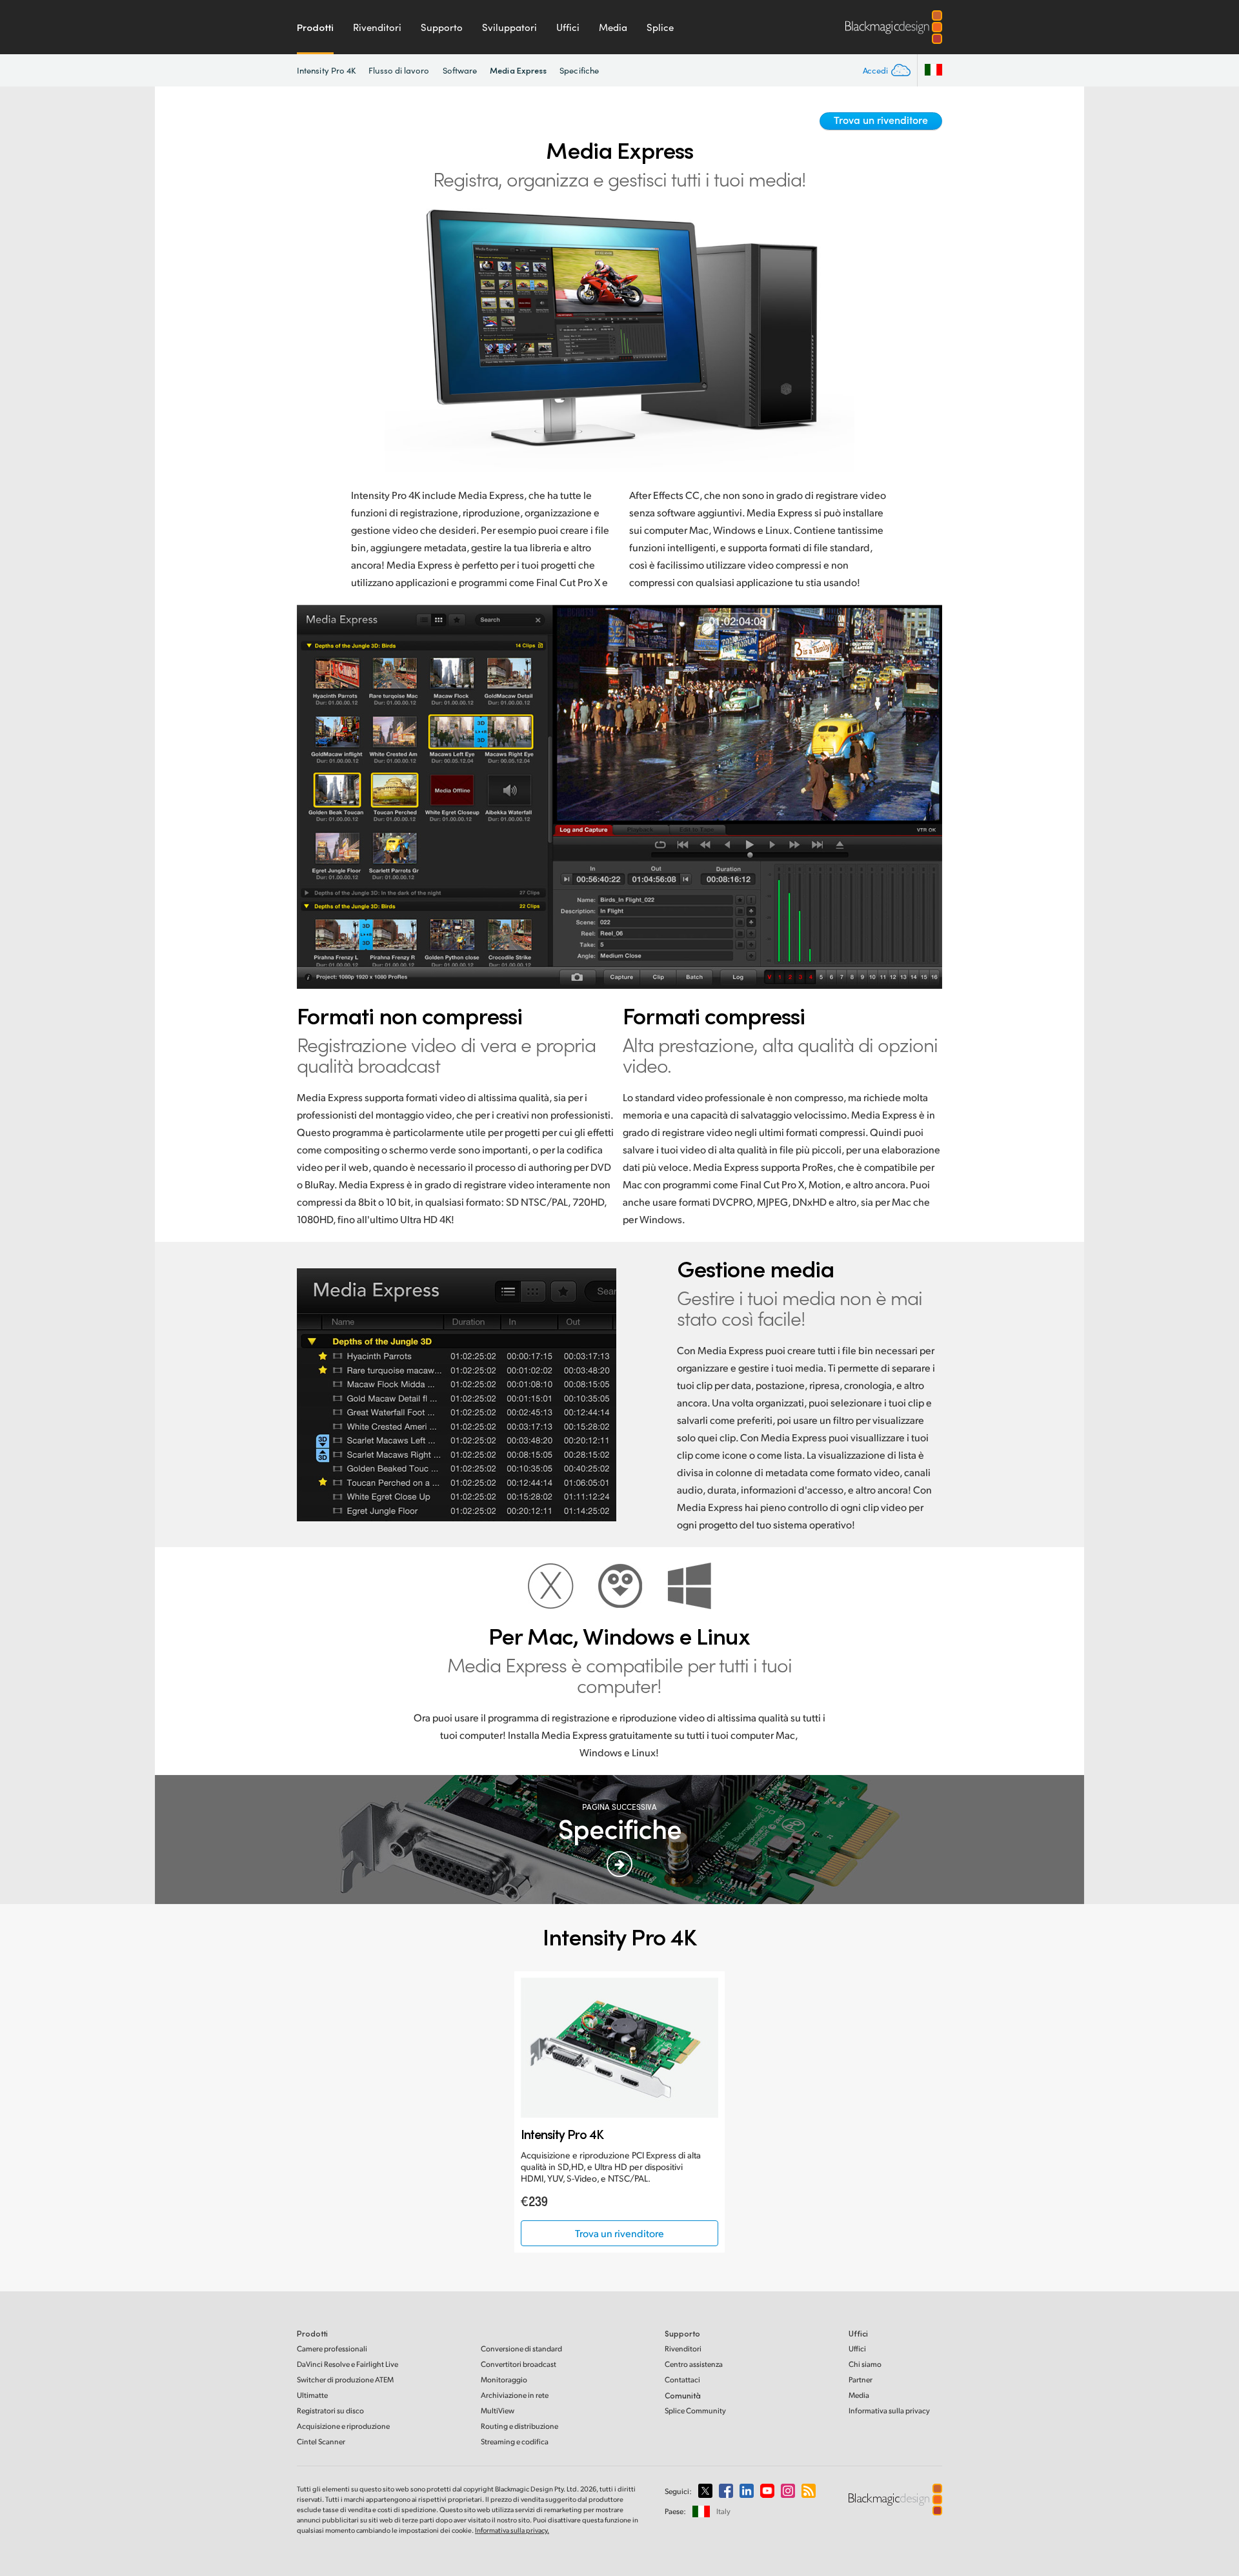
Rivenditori (377, 27)
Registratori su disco (330, 2410)
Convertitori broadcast (519, 2364)
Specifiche (579, 70)
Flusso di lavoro (399, 70)
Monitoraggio (504, 2379)
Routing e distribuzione (519, 2426)
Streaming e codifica (515, 2441)
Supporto (442, 27)
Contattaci (682, 2379)
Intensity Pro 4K (326, 70)
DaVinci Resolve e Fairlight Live (348, 2364)
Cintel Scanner (321, 2441)
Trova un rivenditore (881, 120)
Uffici (568, 27)
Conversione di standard (521, 2348)
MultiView (498, 2410)
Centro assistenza (694, 2364)
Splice (660, 27)
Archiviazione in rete (515, 2395)
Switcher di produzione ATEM (345, 2379)
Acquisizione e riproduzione (343, 2426)
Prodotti (315, 27)
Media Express (518, 70)
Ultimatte (312, 2395)
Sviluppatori (509, 27)
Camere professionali (332, 2348)
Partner (861, 2379)
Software (460, 70)
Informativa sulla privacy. (512, 2530)
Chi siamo (865, 2364)
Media (613, 27)
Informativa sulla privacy (889, 2410)
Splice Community (695, 2410)
